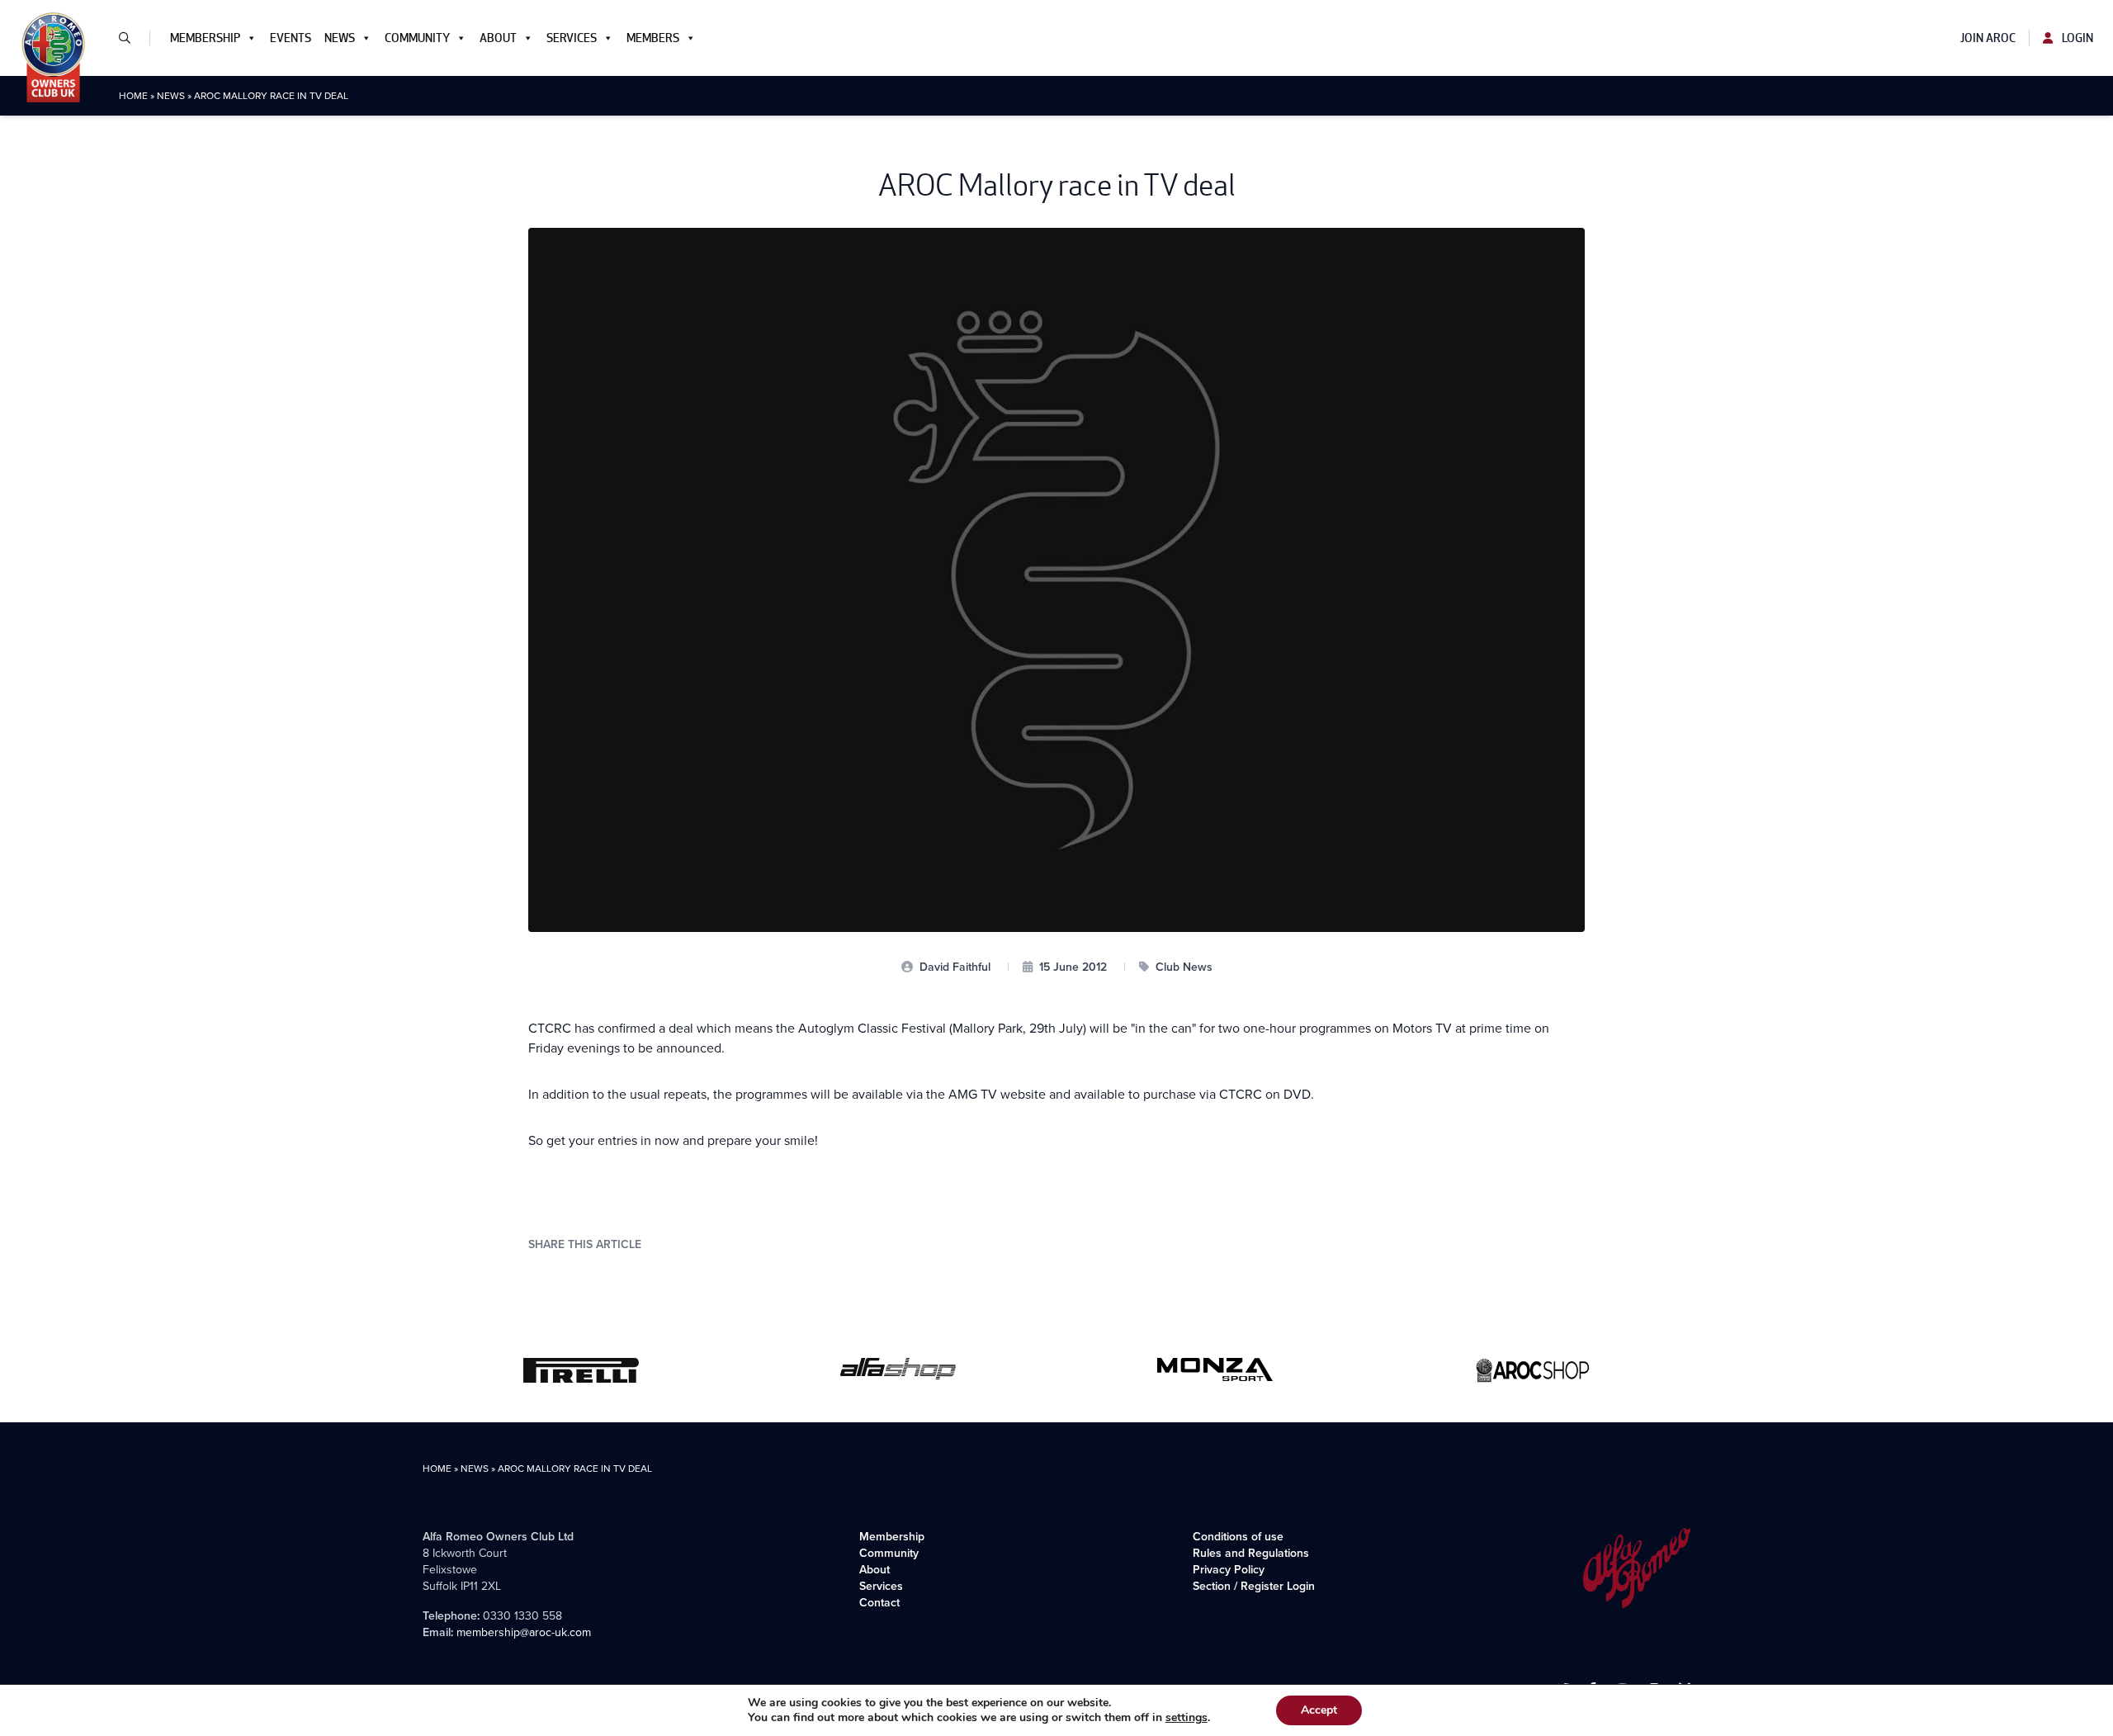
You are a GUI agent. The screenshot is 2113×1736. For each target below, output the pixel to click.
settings (1186, 1718)
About (498, 38)
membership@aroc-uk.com (524, 1632)
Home (133, 95)
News (340, 38)
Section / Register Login (1254, 1586)
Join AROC (1988, 38)
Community (417, 38)
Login (2076, 38)
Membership (205, 38)
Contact (879, 1602)
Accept (1319, 1710)
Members (653, 38)
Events (291, 38)
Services (572, 38)
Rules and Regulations (1251, 1553)
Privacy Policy (1229, 1569)
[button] (131, 38)
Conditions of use (1238, 1536)
